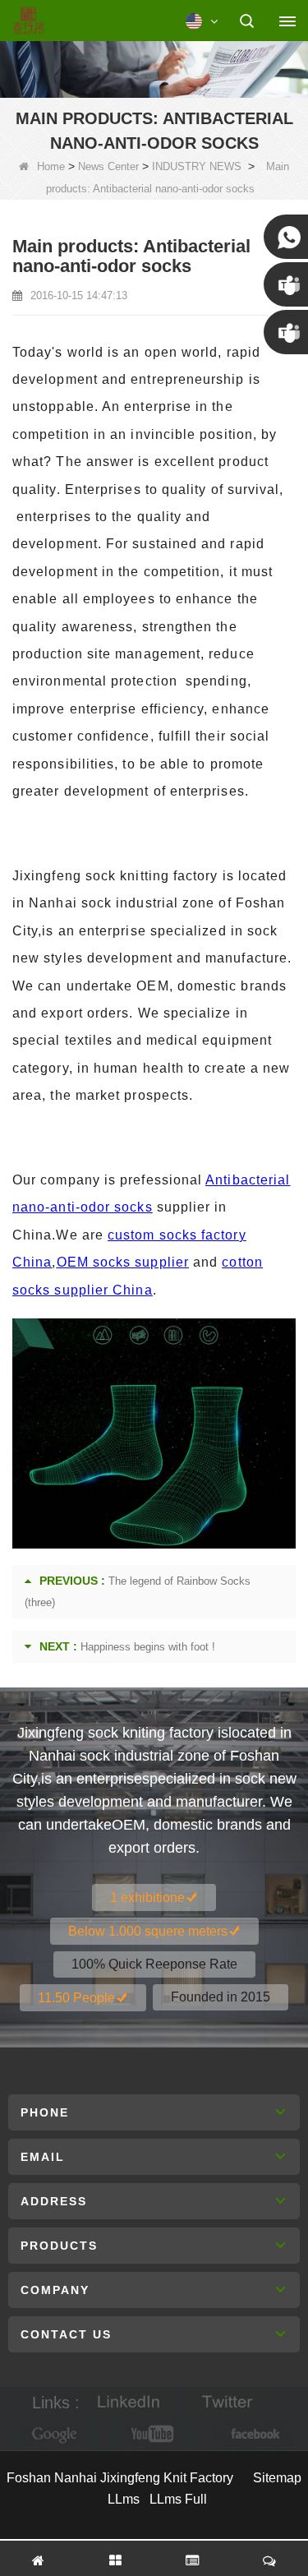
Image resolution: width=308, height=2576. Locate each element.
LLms (124, 2499)
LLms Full (178, 2499)
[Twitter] (228, 2403)
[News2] (154, 67)
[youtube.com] (154, 2434)
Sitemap (277, 2478)
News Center (108, 166)
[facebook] (253, 2434)
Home (51, 166)
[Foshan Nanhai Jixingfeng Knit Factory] (28, 21)
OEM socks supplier (123, 1262)
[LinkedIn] (129, 2403)
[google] (56, 2434)
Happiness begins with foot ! (148, 1647)
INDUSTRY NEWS (197, 166)
